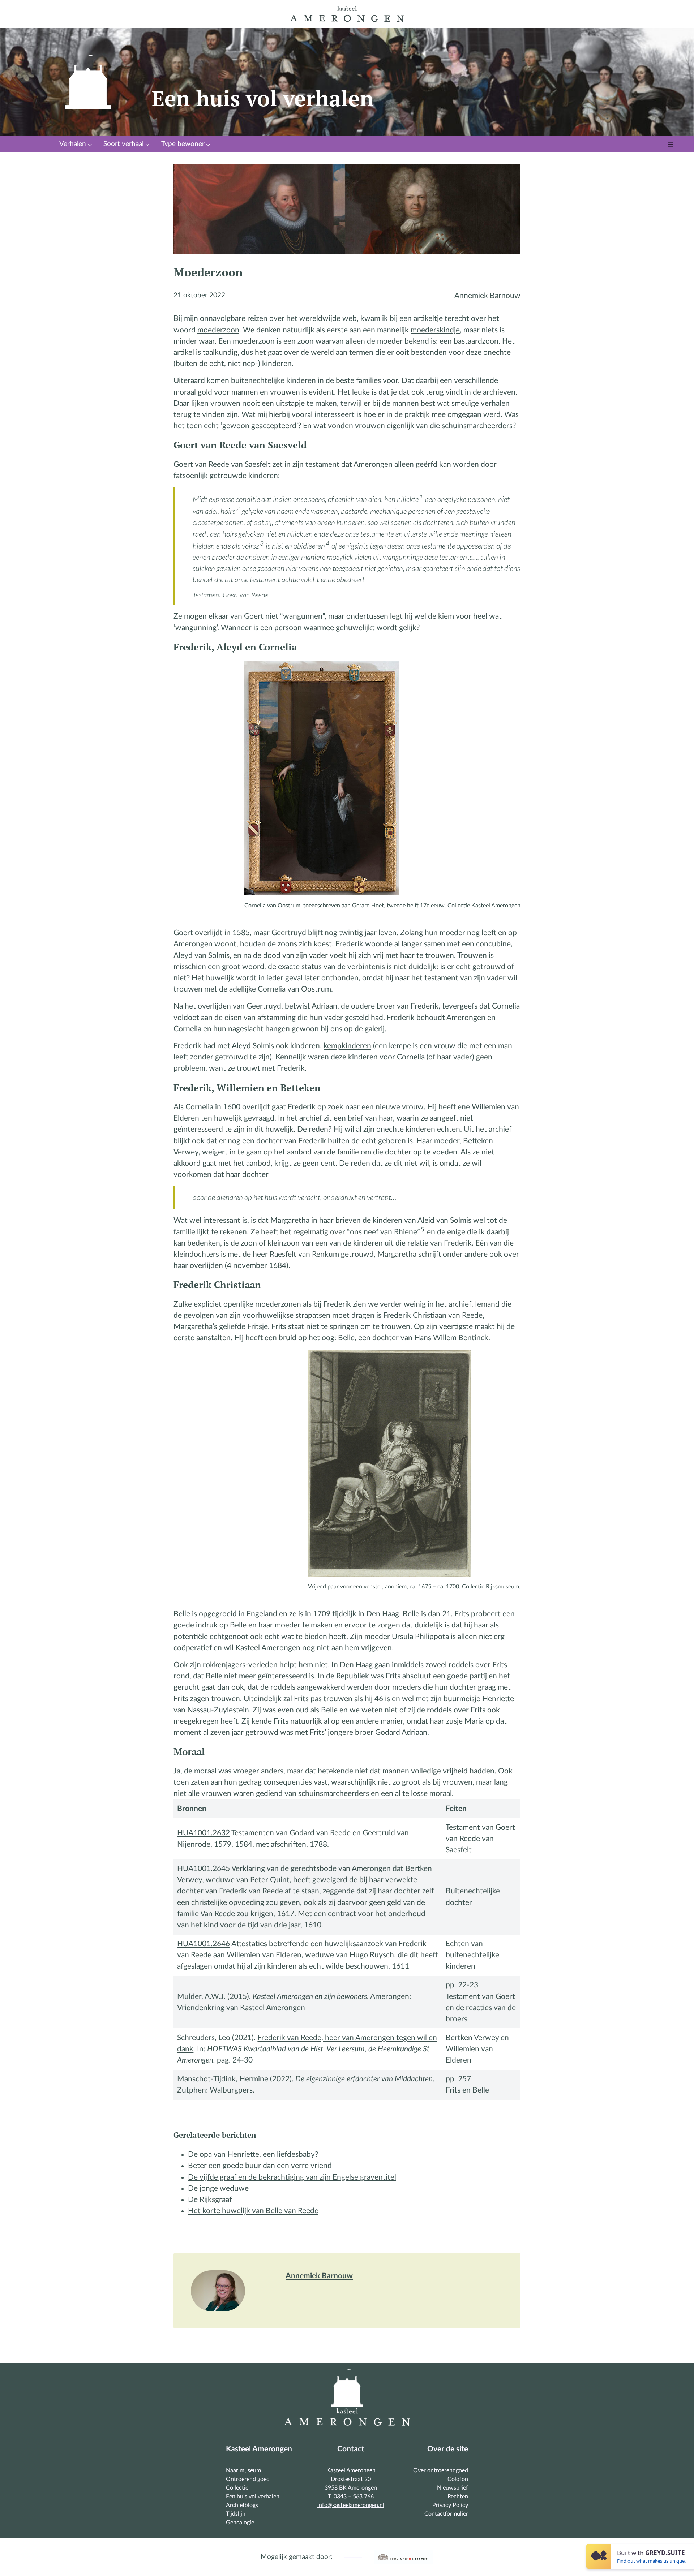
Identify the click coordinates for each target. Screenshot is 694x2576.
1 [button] (421, 497)
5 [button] (423, 1229)
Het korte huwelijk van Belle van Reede (253, 2211)
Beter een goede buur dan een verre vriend (260, 2166)
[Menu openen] (671, 145)
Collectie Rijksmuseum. (491, 1587)
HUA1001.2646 (204, 1944)
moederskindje (435, 330)
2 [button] (238, 509)
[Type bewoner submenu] (208, 145)
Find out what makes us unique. (651, 2561)
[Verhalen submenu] (90, 145)
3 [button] (262, 543)
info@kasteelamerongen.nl (351, 2505)
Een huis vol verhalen (263, 98)
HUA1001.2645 (204, 1869)
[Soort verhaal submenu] (147, 145)
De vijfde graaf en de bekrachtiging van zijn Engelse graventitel (292, 2177)
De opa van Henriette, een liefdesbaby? (253, 2154)
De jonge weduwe (218, 2188)
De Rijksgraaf (210, 2200)
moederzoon (218, 330)
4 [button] (327, 543)
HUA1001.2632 (204, 1833)
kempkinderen (347, 1046)
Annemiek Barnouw (319, 2276)
